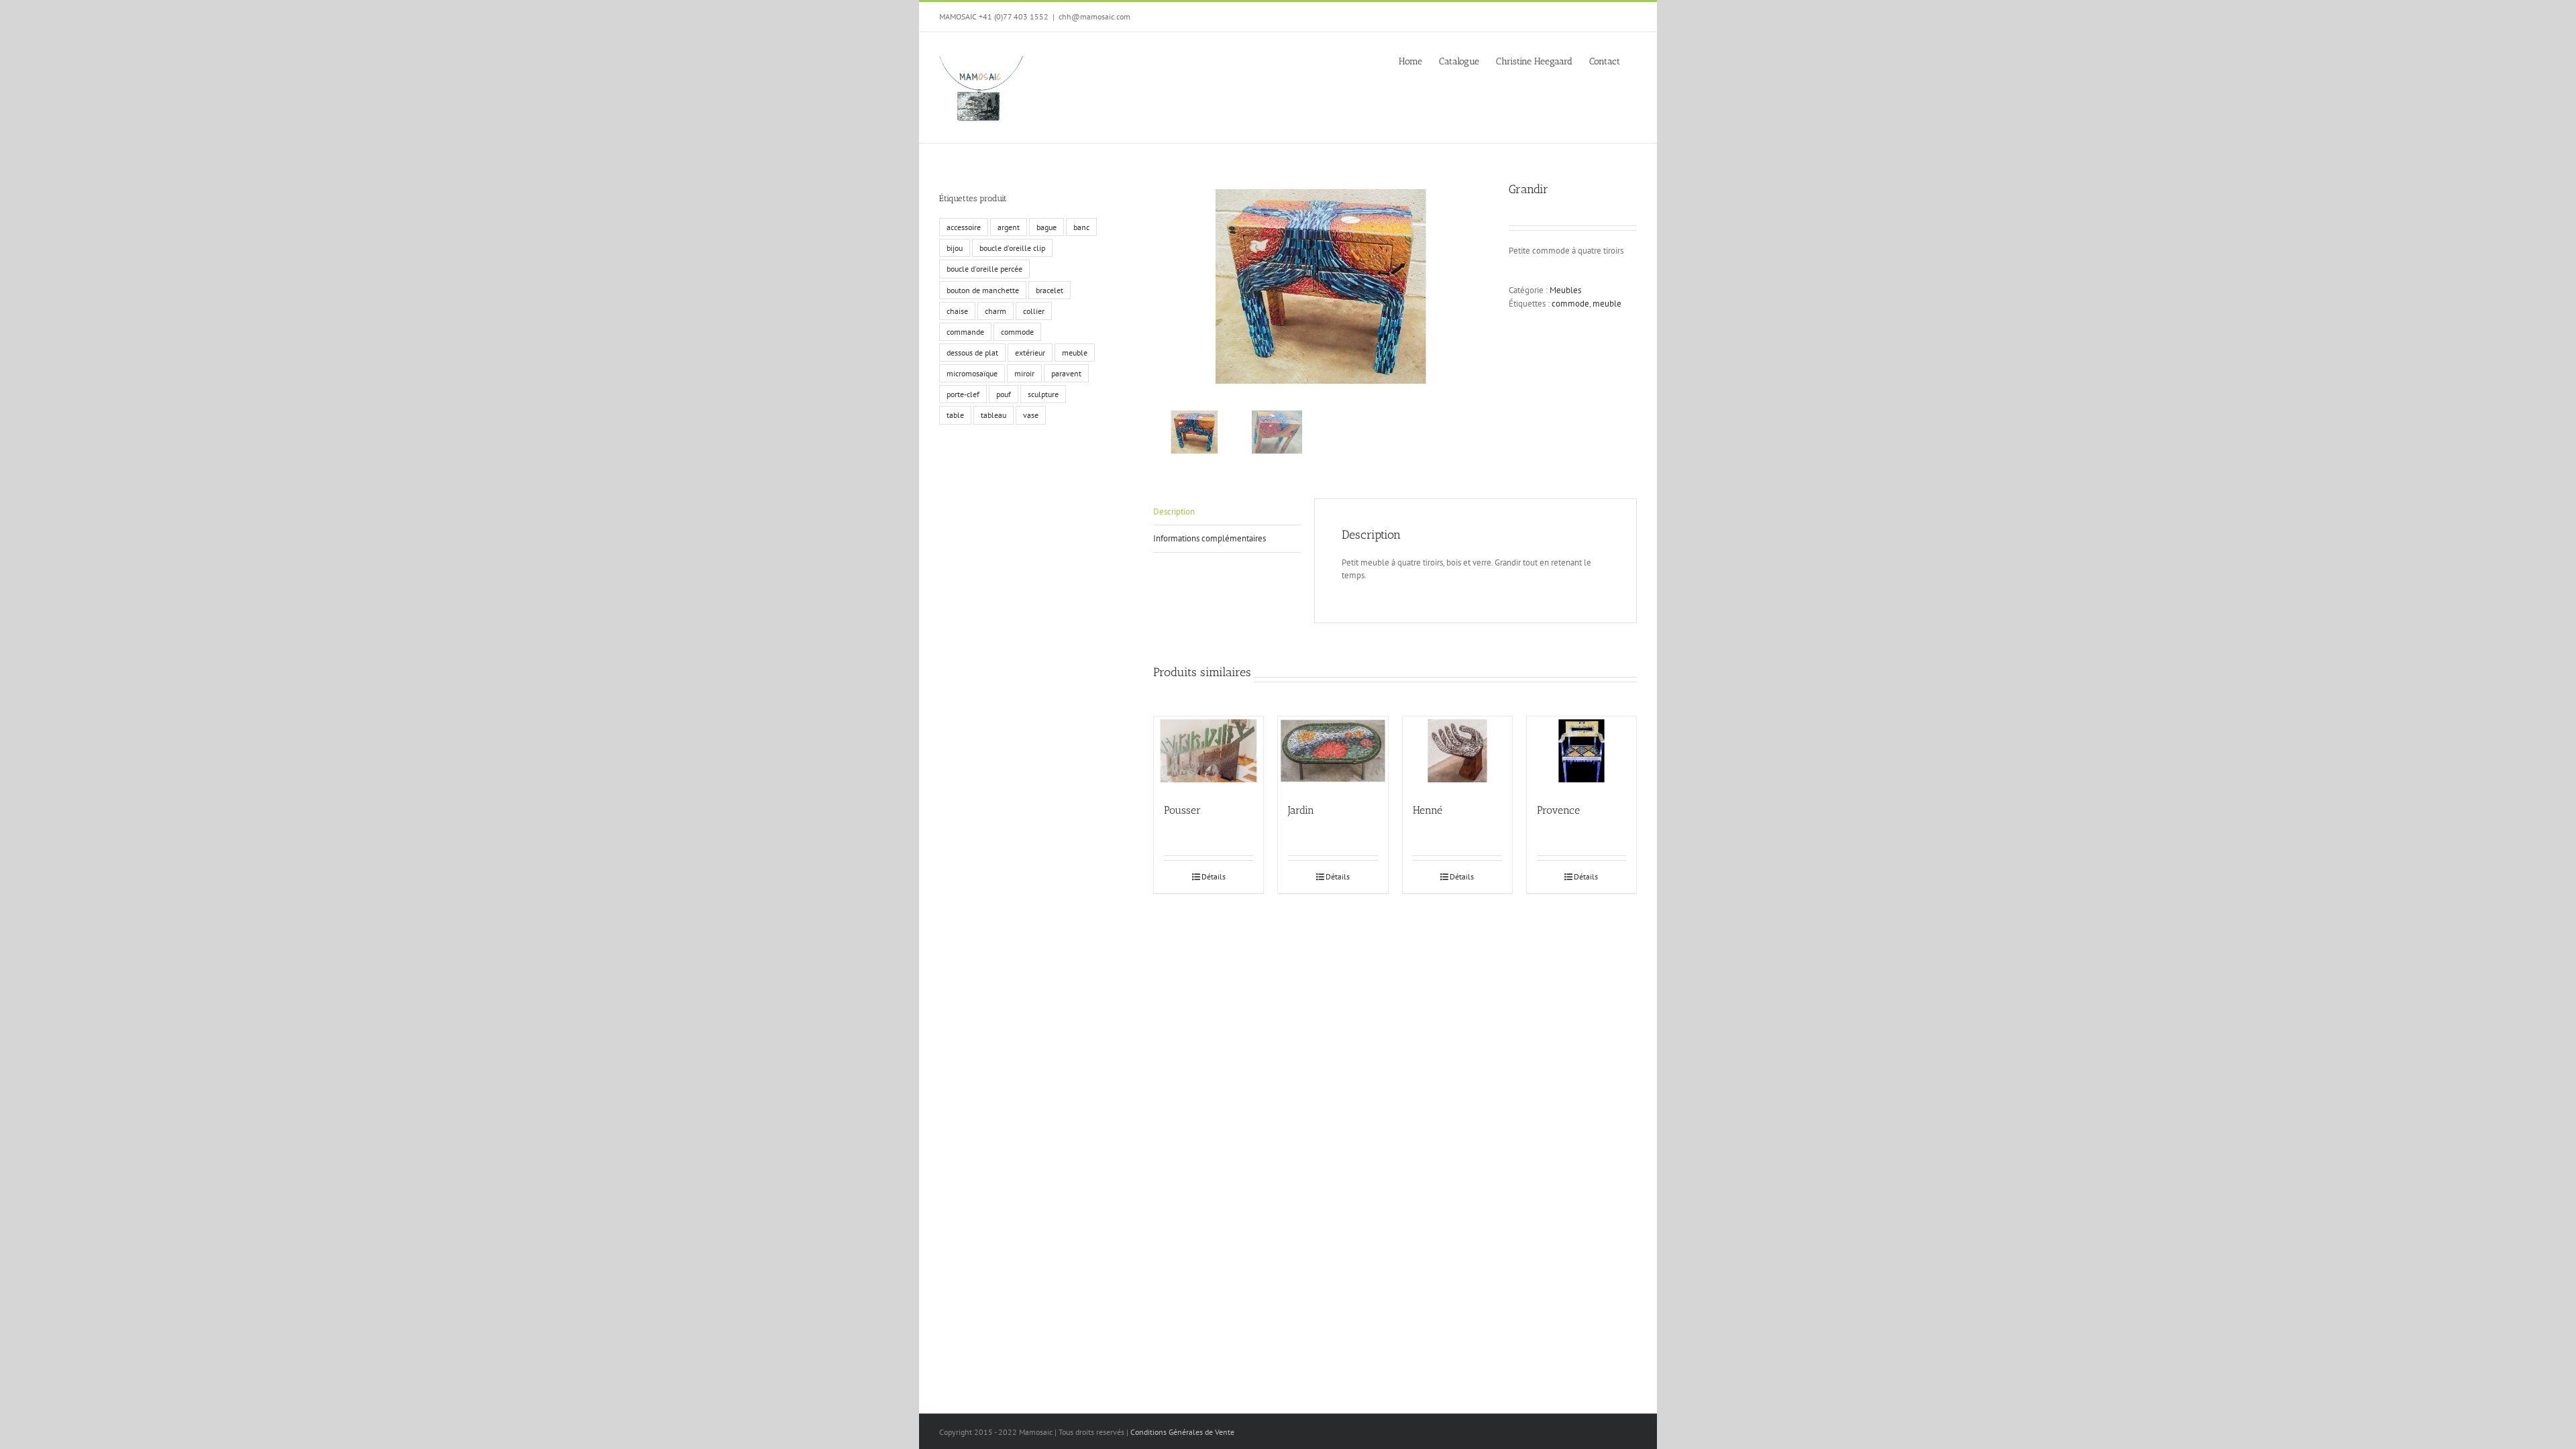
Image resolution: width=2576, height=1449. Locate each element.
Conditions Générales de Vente (1182, 1432)
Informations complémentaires (1210, 538)
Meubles (1565, 290)
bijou (955, 248)
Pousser (1182, 810)
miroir (1024, 373)
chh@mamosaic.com (1094, 16)
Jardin (1301, 810)
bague (1046, 227)
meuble (1607, 304)
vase (1031, 415)
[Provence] (1581, 753)
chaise (957, 311)
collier (1034, 311)
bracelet (1050, 290)
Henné (1428, 810)
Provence (1558, 810)
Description (1174, 512)
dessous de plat (972, 353)
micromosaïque (972, 373)
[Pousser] (1209, 753)
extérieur (1030, 353)
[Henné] (1457, 753)
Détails (1214, 876)
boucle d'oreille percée (984, 269)
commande (965, 332)
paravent (1066, 373)
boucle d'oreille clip (1012, 248)
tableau (994, 415)
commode (1570, 304)
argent (1009, 227)
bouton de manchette (983, 290)
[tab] (1227, 512)
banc (1081, 227)
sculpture (1043, 394)
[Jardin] (1333, 753)
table (955, 415)
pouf (1004, 394)
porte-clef (963, 394)
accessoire (964, 227)
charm (996, 311)
